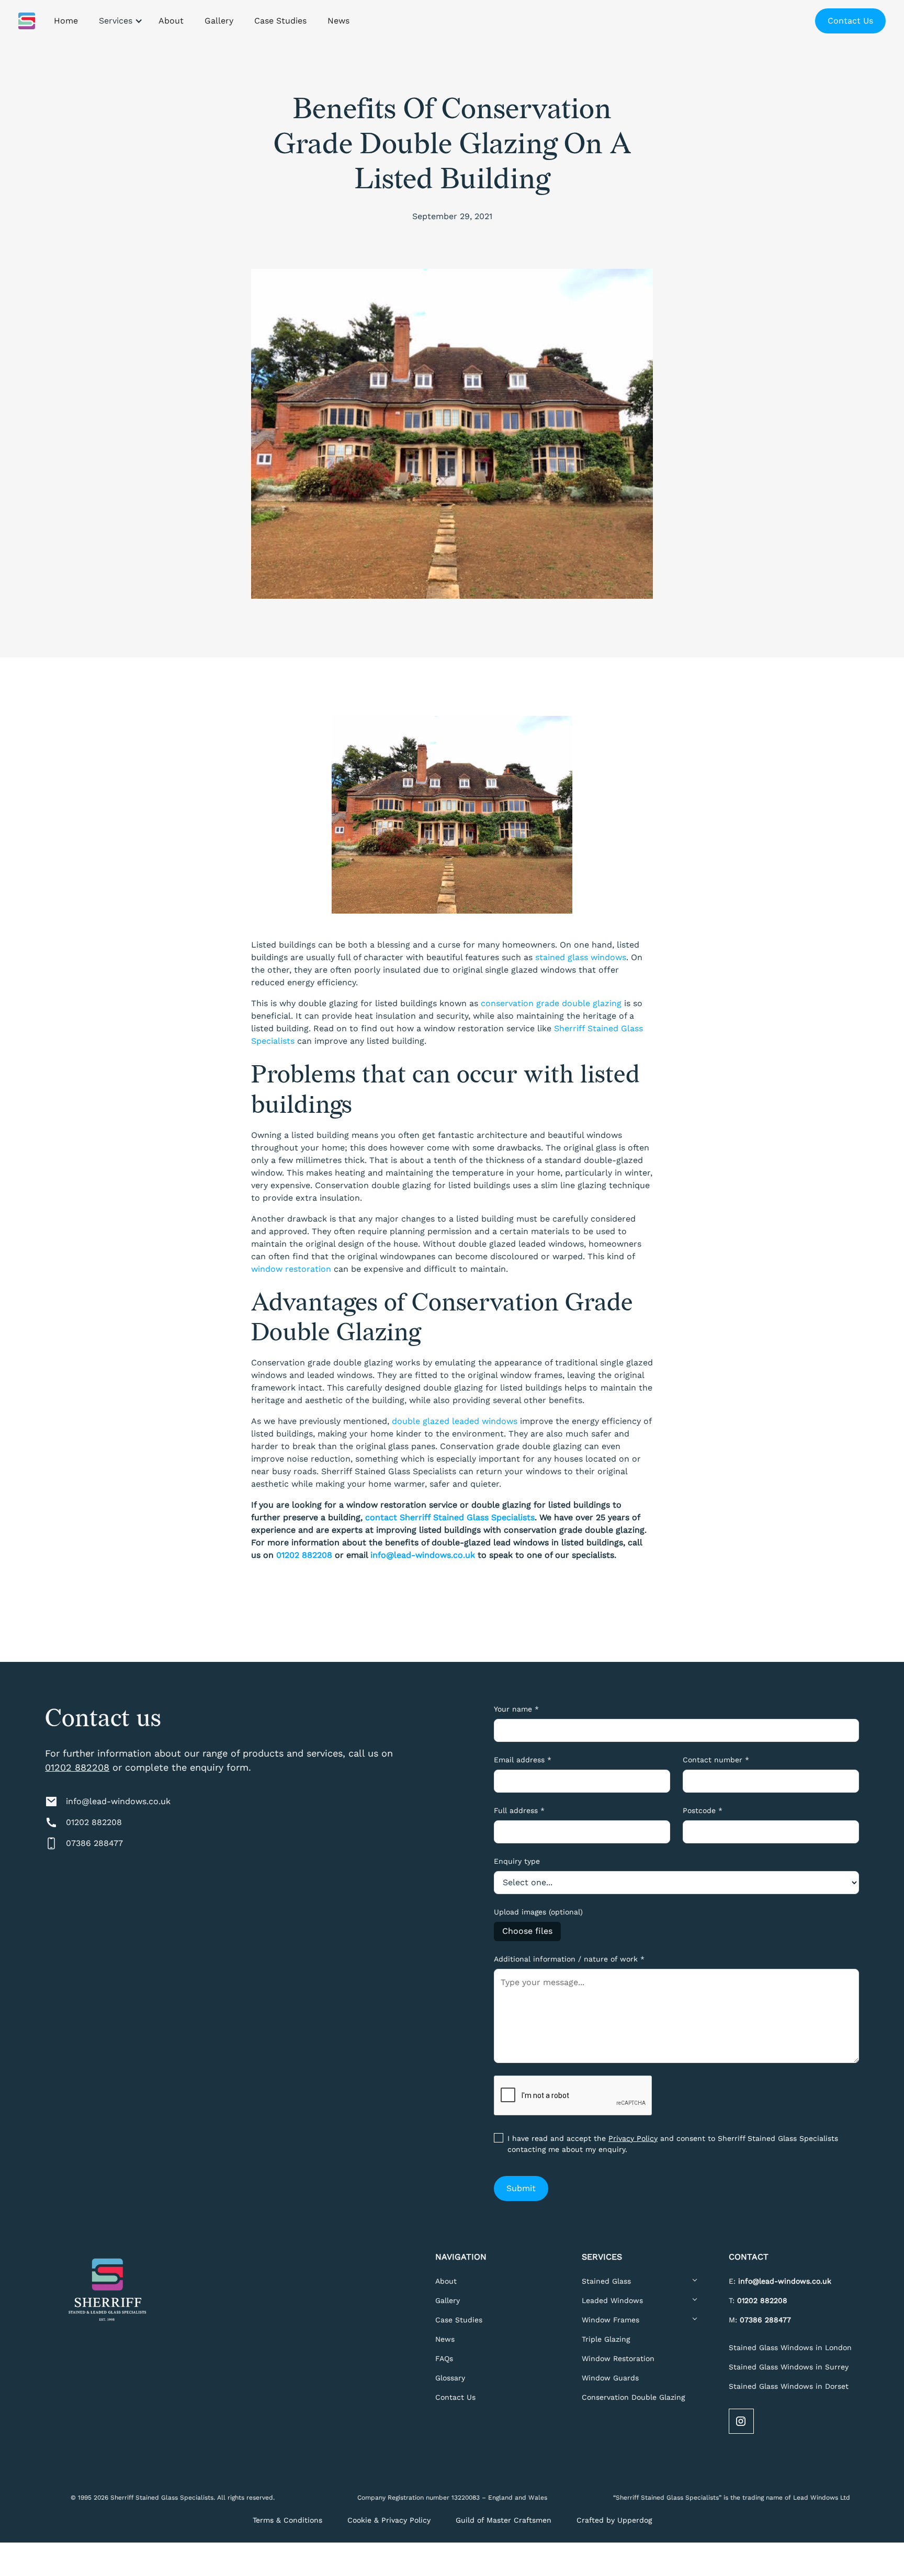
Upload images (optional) (538, 1912)
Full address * (519, 1810)
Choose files (527, 1931)
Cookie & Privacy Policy (389, 2520)
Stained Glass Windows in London (790, 2347)
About (446, 2281)
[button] (118, 21)
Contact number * (716, 1760)
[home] (27, 21)
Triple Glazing (606, 2339)
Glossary (450, 2378)
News (445, 2339)
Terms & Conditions (287, 2520)
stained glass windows (581, 957)
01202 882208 (77, 1767)
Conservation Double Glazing (633, 2397)
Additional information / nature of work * (569, 1959)
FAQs (444, 2358)
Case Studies (459, 2320)
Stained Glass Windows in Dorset (789, 2386)
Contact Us (850, 21)
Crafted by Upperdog (614, 2520)
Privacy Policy (633, 2138)
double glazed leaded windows (455, 1421)
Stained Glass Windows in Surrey (789, 2367)
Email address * (523, 1760)
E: (780, 2281)
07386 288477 (94, 1843)
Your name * (516, 1709)
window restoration (291, 1269)
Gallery (448, 2300)
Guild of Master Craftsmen (504, 2520)
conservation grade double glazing (551, 1003)
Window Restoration (618, 2358)
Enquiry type (517, 1861)
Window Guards (610, 2378)
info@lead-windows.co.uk (118, 1801)
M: (760, 2320)
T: (758, 2300)
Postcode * (703, 1810)
